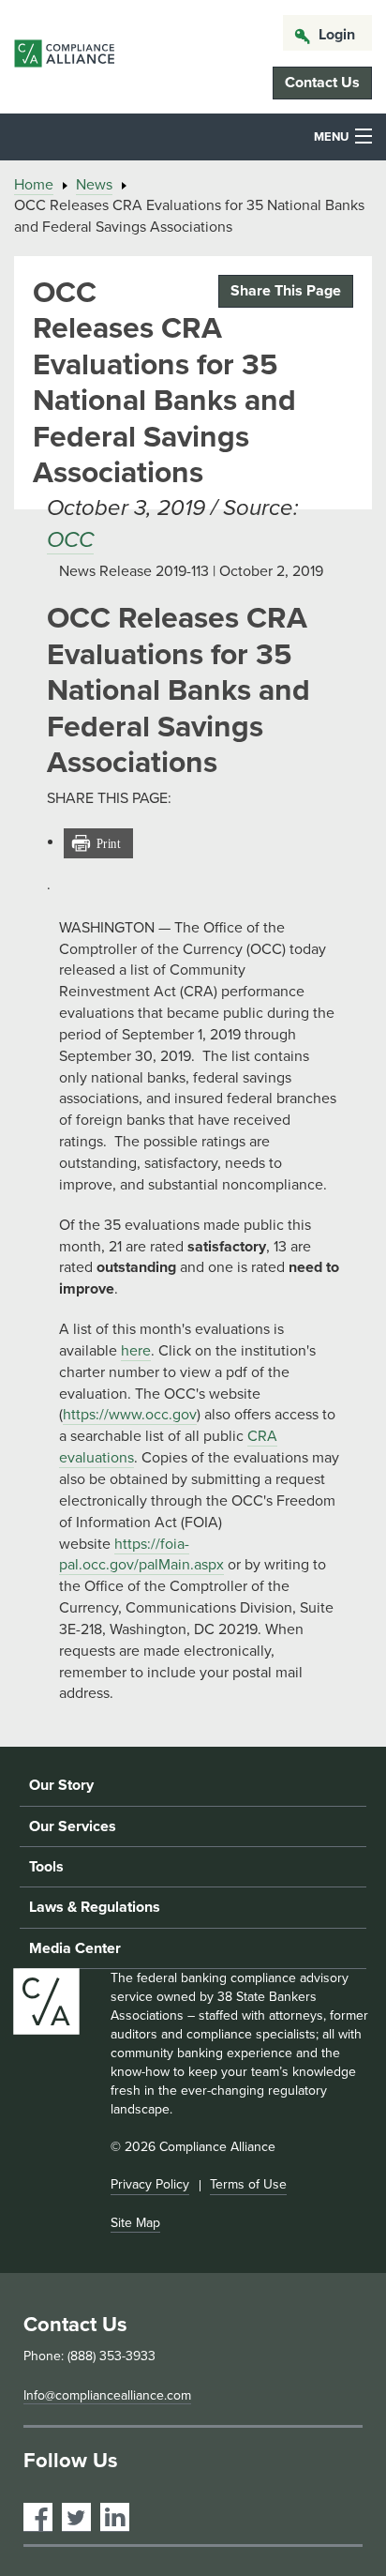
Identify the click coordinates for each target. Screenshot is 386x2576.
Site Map (135, 2223)
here (136, 1351)
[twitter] (76, 2517)
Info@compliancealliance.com (107, 2395)
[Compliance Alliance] (64, 57)
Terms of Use (248, 2184)
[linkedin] (115, 2517)
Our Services (73, 1826)
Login (337, 35)
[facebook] (38, 2517)
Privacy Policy (150, 2184)
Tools (46, 1867)
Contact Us (322, 83)
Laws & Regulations (95, 1907)
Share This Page (286, 291)
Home (34, 185)
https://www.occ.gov (130, 1415)
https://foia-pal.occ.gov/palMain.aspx (141, 1555)
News (94, 185)
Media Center (75, 1948)
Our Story (61, 1785)
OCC (70, 540)
